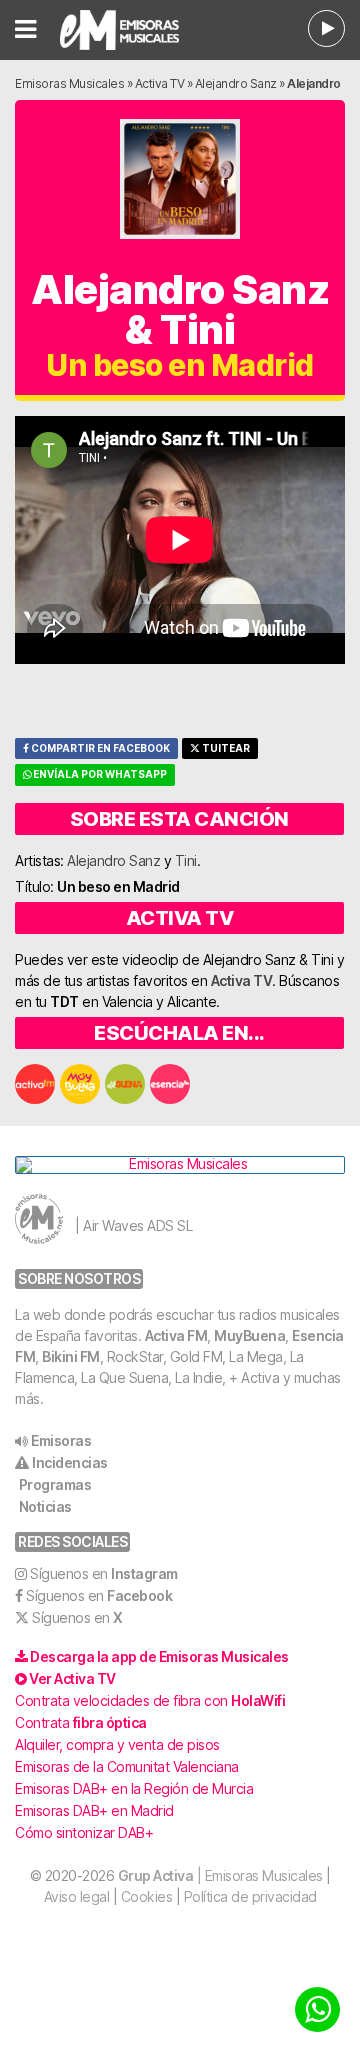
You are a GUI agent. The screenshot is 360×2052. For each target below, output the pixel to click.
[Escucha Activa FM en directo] (326, 28)
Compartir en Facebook (99, 748)
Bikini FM (71, 1356)
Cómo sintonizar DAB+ (84, 1832)
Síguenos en (104, 1573)
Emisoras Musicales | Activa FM (129, 30)
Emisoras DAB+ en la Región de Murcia (134, 1788)
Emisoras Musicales (69, 83)
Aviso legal (77, 1896)
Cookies (147, 1896)
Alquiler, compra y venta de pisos (117, 1744)
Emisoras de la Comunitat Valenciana (127, 1766)
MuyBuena (249, 1335)
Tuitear (225, 748)
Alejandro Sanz (236, 83)
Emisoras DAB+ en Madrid (94, 1810)
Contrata (81, 1722)
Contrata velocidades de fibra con (150, 1700)
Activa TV (160, 83)
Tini (186, 860)
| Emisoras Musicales (220, 1875)
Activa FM (176, 1335)
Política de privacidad (250, 1896)
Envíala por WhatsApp (99, 774)
